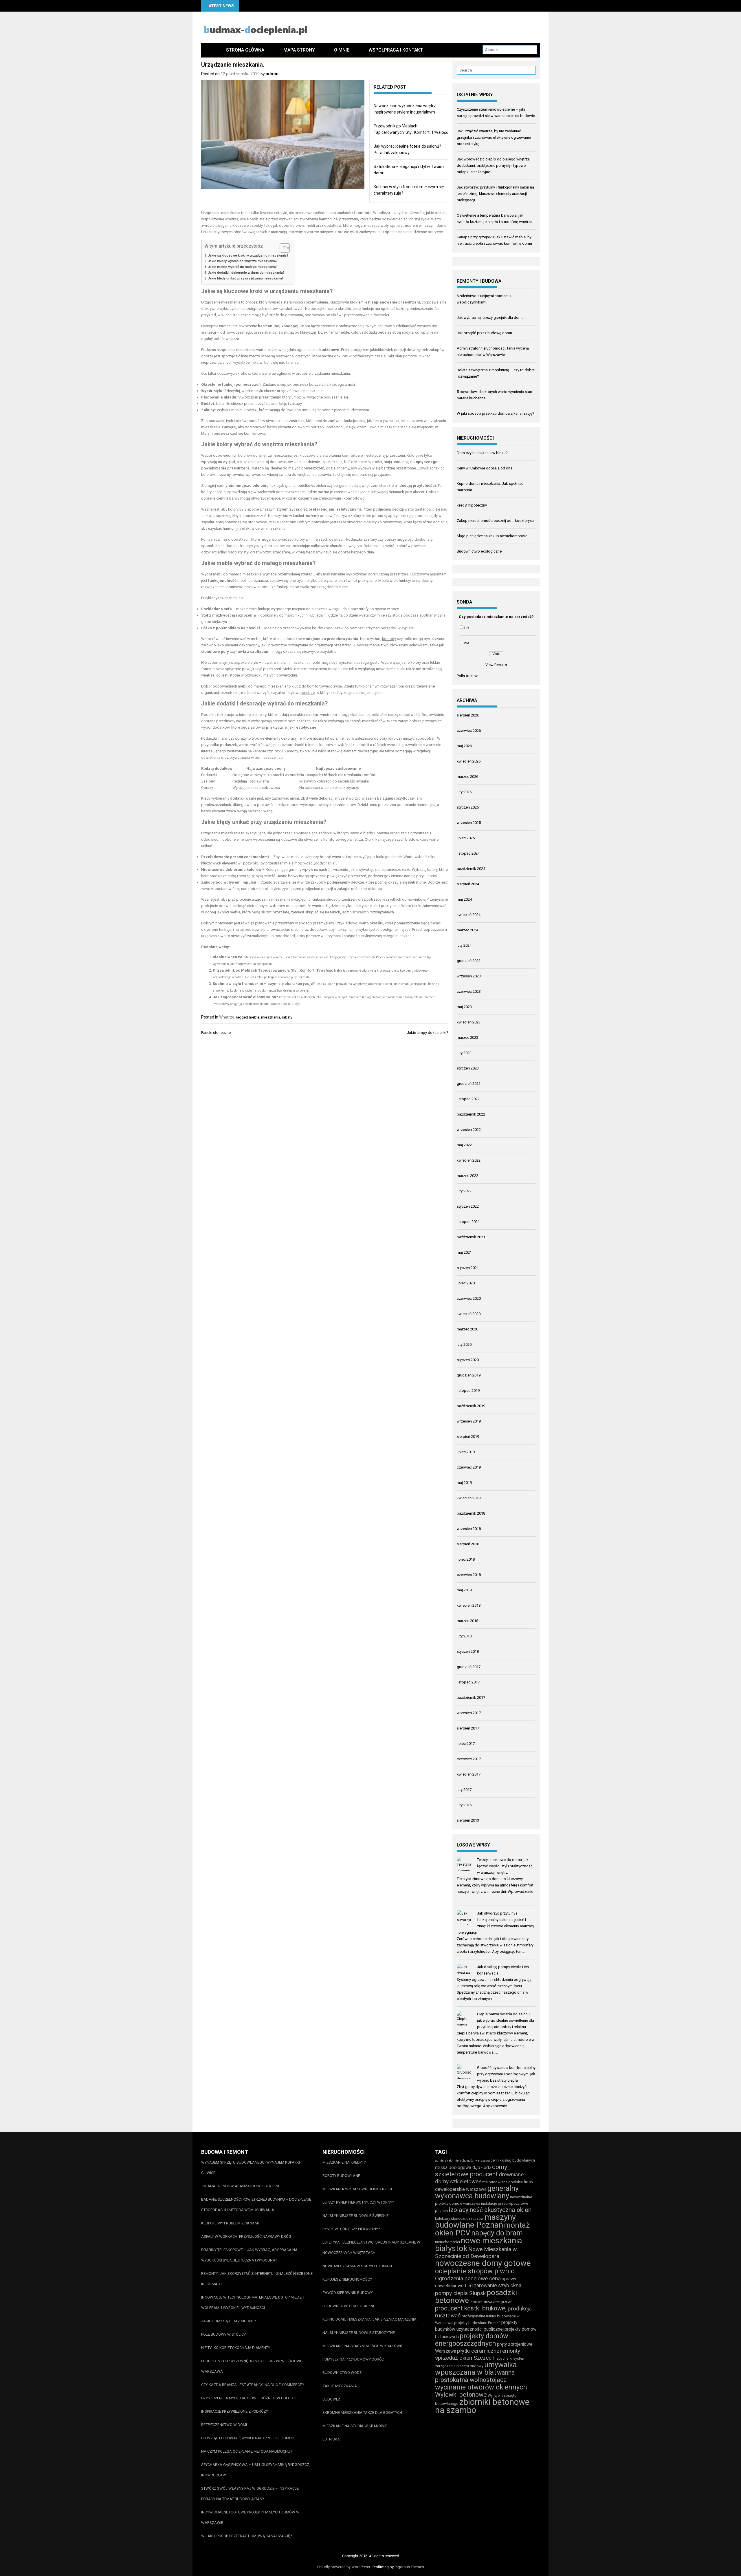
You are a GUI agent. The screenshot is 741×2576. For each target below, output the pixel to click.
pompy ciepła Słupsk (460, 2293)
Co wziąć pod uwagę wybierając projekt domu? (247, 2438)
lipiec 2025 (466, 838)
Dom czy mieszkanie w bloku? (482, 453)
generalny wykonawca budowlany (477, 2192)
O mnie (342, 50)
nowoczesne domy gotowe (483, 2263)
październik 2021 (471, 1237)
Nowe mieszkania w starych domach (358, 2266)
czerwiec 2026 (469, 731)
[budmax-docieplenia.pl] (209, 50)
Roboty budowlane (341, 2176)
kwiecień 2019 (469, 1498)
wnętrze (308, 693)
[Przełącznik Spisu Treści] (282, 248)
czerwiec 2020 (469, 1298)
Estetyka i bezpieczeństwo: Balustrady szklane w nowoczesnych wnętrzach (371, 2247)
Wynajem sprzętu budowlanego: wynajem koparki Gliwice (251, 2168)
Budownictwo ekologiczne (479, 551)
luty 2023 (464, 1053)
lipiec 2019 (466, 1452)
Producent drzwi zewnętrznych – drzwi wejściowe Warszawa (252, 2366)
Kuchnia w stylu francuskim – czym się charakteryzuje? (264, 984)
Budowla (332, 2399)
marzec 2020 (467, 1329)
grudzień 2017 (469, 1667)
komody (389, 639)
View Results (496, 665)
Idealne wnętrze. (228, 957)
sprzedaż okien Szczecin (465, 2358)
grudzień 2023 (469, 961)
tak (467, 628)
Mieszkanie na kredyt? (344, 2162)
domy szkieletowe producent (471, 2171)
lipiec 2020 (466, 1283)
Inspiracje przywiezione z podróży (235, 2411)
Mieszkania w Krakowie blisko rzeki (357, 2189)
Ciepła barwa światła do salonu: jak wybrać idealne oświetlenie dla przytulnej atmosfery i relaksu (506, 2020)
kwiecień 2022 (469, 1160)
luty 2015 (464, 1805)
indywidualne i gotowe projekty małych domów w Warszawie (250, 2517)
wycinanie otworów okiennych (481, 2387)
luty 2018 (464, 1636)
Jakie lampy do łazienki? (428, 1033)
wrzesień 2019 (469, 1421)
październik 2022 (471, 1114)
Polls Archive (467, 676)
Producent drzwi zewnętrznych (491, 2302)
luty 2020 (464, 1344)
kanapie (259, 751)
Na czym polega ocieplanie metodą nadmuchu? (247, 2451)
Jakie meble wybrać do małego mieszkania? (243, 267)
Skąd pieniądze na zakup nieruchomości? (492, 536)
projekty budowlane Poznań (477, 2323)
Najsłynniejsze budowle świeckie (355, 2216)
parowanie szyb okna (497, 2285)
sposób (305, 923)
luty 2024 (464, 945)
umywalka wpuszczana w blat (476, 2369)
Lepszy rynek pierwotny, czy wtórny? (358, 2202)
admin (272, 74)
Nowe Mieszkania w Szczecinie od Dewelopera (476, 2253)
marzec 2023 (467, 1037)
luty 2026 (464, 792)
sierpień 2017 (468, 1728)
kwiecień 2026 (469, 761)
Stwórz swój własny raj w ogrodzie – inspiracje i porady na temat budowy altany (251, 2494)
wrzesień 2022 (469, 1130)
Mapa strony (299, 50)
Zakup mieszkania (340, 2386)
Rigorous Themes (409, 2567)
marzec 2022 (467, 1176)
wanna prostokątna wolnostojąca (475, 2376)
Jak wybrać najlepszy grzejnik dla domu (490, 318)
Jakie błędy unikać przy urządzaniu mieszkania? (246, 278)
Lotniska (331, 2439)
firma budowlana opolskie (501, 2182)
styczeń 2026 (468, 807)
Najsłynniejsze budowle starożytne (359, 2333)
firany (223, 738)
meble (254, 1017)
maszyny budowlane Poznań (475, 2221)
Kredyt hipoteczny (472, 505)
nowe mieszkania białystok (479, 2244)
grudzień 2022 (469, 1084)
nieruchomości (447, 2242)
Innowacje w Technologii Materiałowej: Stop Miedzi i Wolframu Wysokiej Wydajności (253, 2302)
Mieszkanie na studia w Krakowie (355, 2426)
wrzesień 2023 (469, 976)
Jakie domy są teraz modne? (229, 2321)
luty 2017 (464, 1790)
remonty (510, 2351)
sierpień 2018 (468, 1544)
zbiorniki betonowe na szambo (482, 2406)
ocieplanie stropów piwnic (475, 2271)
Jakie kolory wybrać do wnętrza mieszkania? (243, 261)
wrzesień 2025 (469, 823)
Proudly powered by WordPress (344, 2567)
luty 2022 (464, 1191)
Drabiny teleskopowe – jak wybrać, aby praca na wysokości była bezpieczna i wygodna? (249, 2255)
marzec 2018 (467, 1621)
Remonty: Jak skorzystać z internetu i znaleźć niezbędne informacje (257, 2279)
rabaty (287, 1017)
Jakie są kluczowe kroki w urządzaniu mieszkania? (248, 255)
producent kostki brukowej (471, 2308)
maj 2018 (464, 1590)
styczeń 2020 (468, 1360)
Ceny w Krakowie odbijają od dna (485, 468)
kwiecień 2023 (469, 1022)
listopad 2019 (468, 1391)
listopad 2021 (468, 1222)
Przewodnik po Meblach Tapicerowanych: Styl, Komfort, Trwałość (273, 970)
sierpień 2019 (468, 1437)
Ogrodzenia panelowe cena (468, 2278)
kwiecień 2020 (469, 1314)
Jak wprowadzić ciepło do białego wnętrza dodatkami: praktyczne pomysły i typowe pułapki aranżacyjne (493, 166)
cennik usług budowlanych (513, 2160)
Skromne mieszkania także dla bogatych (362, 2413)
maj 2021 (464, 1252)
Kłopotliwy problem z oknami (230, 2223)
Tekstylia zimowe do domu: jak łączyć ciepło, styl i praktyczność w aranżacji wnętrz (505, 1866)
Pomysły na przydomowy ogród (353, 2359)
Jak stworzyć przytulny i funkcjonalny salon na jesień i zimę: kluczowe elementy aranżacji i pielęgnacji (495, 194)
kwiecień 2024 (469, 915)
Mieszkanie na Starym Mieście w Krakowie (363, 2346)
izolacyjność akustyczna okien (490, 2210)
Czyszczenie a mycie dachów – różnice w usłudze (249, 2398)
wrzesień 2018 (469, 1529)
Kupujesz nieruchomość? (347, 2279)
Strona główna (245, 50)
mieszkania (271, 1017)
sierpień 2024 (468, 884)
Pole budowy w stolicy (223, 2334)
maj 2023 (464, 1007)
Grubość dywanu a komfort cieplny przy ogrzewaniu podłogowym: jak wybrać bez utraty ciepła (506, 2074)
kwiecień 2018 (469, 1605)
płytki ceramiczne (478, 2351)
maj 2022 (464, 1145)
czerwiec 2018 (469, 1575)
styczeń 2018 (468, 1651)
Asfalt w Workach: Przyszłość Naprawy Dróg (246, 2236)
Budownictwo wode (342, 2373)
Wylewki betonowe (461, 2395)
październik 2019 (471, 1406)
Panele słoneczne (216, 1033)
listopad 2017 (468, 1682)
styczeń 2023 (468, 1068)
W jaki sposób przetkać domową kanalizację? (496, 413)
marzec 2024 (467, 930)
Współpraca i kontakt (396, 50)
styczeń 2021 (468, 1268)
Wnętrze (227, 1017)
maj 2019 (464, 1483)
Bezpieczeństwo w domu (225, 2425)
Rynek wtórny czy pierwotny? (351, 2229)
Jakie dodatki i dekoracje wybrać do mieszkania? (246, 273)
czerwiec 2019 (469, 1467)
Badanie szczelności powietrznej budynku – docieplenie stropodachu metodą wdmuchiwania (256, 2205)
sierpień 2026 (468, 715)
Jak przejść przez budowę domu (484, 333)
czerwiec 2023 (469, 991)
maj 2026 (464, 746)
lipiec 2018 (466, 1559)
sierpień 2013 (468, 1820)
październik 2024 (471, 869)
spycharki (504, 2358)
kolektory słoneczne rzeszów (459, 2218)
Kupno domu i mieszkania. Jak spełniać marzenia (369, 2319)
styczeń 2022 (468, 1206)
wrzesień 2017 (469, 1713)
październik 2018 (471, 1513)
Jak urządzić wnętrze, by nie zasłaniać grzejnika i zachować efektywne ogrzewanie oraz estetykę (494, 137)
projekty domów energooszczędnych (472, 2340)
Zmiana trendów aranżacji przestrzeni (240, 2186)
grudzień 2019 (469, 1375)
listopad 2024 (468, 853)
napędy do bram (497, 2233)
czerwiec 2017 (469, 1759)
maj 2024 (464, 899)
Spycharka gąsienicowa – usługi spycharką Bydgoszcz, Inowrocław (256, 2470)
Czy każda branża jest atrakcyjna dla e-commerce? (253, 2385)
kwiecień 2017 (469, 1774)
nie (467, 643)
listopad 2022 (468, 1099)
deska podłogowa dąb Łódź (463, 2168)
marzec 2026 (467, 777)
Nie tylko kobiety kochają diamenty (236, 2348)
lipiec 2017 (466, 1744)
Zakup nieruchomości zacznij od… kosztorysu (495, 521)
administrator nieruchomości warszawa (462, 2161)
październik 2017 (471, 1697)
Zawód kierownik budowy (348, 2293)
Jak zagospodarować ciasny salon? (245, 997)
